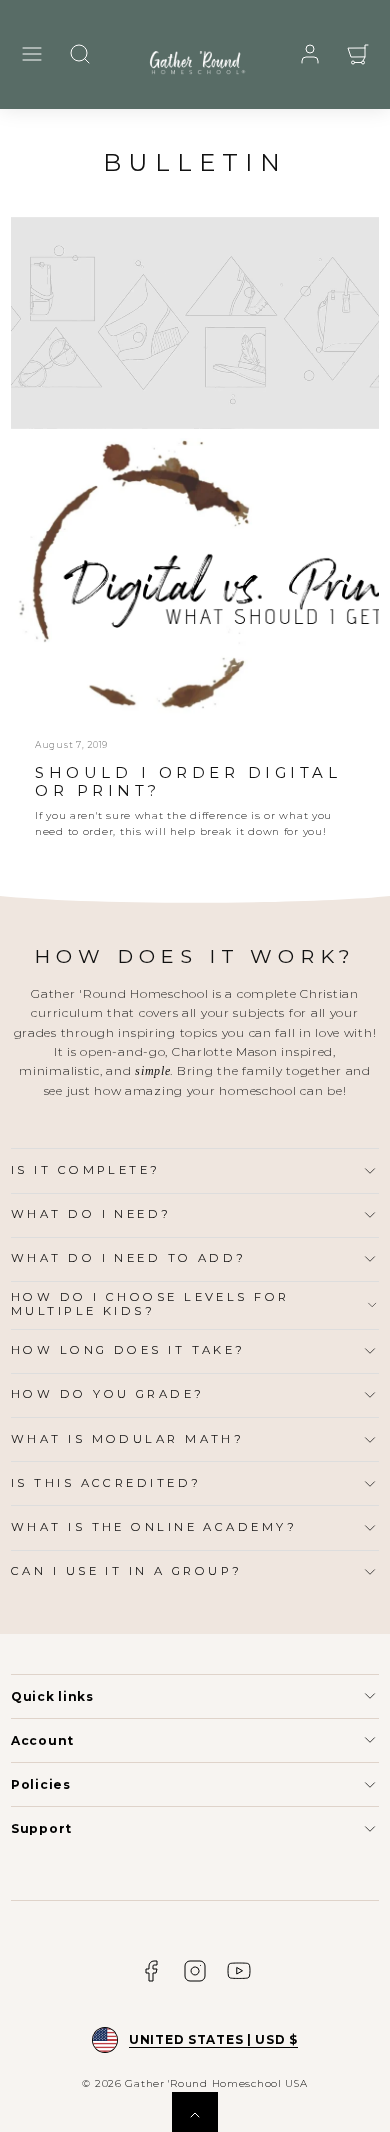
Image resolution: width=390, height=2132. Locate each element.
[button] (32, 54)
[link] (310, 54)
